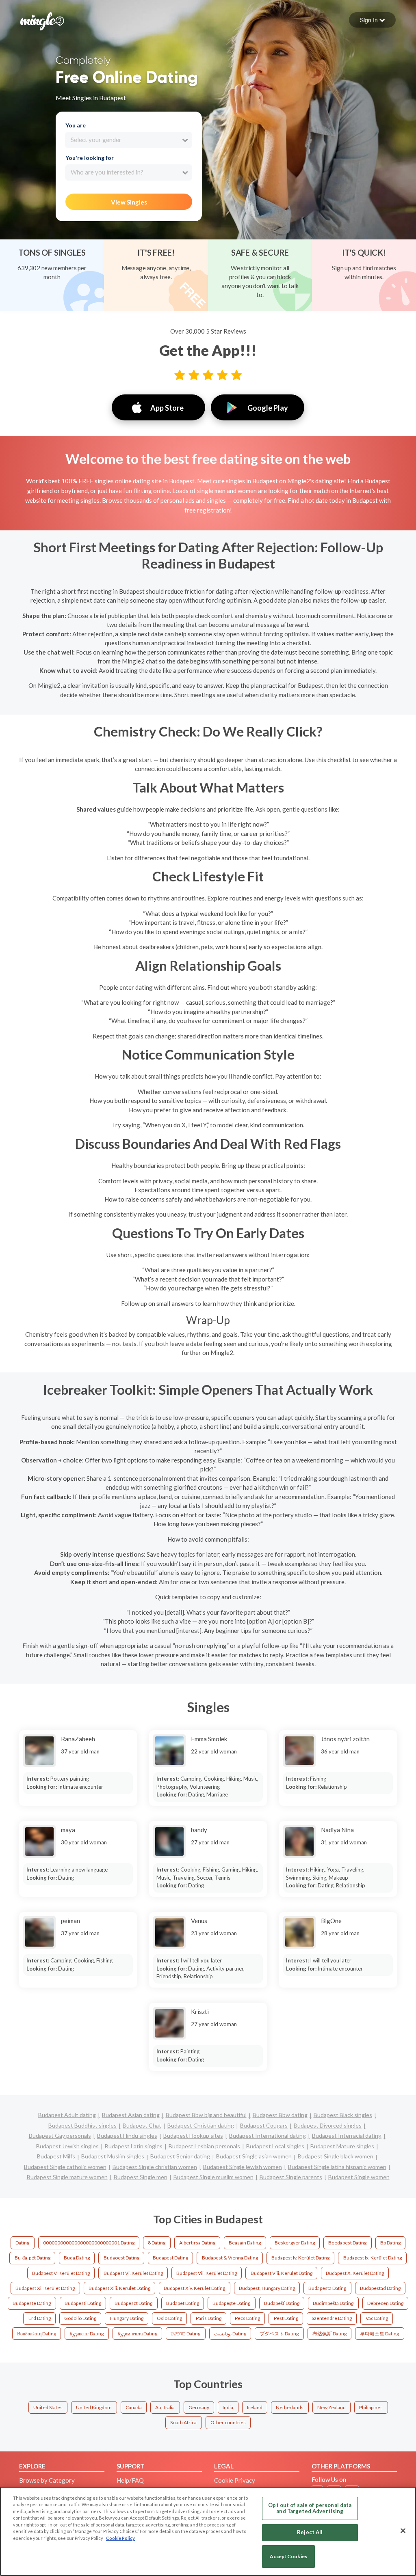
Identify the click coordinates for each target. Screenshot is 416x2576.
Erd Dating (40, 2318)
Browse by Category (47, 2480)
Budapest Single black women (336, 2156)
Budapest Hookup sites (193, 2136)
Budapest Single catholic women (65, 2167)
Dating (22, 2243)
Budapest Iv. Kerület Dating (300, 2258)
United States (48, 2407)
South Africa (183, 2422)
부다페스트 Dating (379, 2334)
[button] (372, 20)
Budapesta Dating (327, 2288)
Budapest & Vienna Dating (230, 2258)
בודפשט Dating (185, 2334)
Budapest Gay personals (60, 2136)
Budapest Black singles (343, 2115)
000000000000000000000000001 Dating (89, 2243)
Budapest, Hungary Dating (267, 2288)
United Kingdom (94, 2407)
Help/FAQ (130, 2480)
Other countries (228, 2422)
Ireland (255, 2407)
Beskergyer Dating (295, 2243)
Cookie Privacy (235, 2480)
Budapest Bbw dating (280, 2115)
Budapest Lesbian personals (204, 2146)
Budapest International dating (268, 2136)
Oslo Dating (169, 2318)
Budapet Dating (183, 2303)
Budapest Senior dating (180, 2156)
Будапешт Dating (87, 2334)
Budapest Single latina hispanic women (337, 2167)
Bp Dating (390, 2243)
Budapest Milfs (56, 2156)
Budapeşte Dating (231, 2303)
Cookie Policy (120, 2538)
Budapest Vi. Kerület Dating (133, 2273)
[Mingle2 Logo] (42, 20)
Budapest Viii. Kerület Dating (282, 2273)
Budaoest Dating (121, 2258)
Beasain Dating (245, 2243)
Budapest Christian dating (201, 2125)
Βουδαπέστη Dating (37, 2334)
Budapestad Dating (380, 2288)
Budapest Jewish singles (67, 2146)
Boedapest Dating (347, 2243)
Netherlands (290, 2407)
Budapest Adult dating (67, 2115)
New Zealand (331, 2407)
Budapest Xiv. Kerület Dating (194, 2288)
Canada (134, 2407)
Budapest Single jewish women (243, 2167)
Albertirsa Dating (197, 2243)
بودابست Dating (230, 2334)
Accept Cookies (288, 2556)
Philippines (371, 2407)
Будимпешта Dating (137, 2334)
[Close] (403, 2531)
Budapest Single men (141, 2177)
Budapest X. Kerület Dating (355, 2273)
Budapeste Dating (32, 2303)
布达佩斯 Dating (329, 2334)
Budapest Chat (142, 2125)
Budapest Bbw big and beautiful (206, 2115)
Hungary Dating (127, 2318)
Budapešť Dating (282, 2303)
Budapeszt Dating (133, 2303)
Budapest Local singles (275, 2146)
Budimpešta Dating (333, 2303)
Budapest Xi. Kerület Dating (45, 2288)
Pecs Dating (247, 2318)
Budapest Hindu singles (127, 2136)
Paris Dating (209, 2318)
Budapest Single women (359, 2177)
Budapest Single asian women (254, 2156)
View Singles (129, 202)
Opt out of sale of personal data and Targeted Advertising (310, 2508)
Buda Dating (77, 2258)
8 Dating (157, 2243)
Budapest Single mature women (67, 2177)
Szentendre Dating (332, 2318)
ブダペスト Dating (279, 2334)
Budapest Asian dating (131, 2115)
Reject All (310, 2532)
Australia (165, 2407)
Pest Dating (286, 2318)
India (228, 2407)
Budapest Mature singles (342, 2146)
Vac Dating (377, 2318)
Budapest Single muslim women (213, 2177)
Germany (199, 2407)
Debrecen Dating (385, 2303)
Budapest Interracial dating (347, 2136)
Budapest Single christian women (155, 2167)
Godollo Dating (80, 2318)
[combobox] (129, 140)
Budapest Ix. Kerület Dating (373, 2258)
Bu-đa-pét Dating (32, 2258)
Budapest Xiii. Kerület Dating (119, 2288)
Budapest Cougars (264, 2125)
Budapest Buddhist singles (82, 2125)
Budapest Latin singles (134, 2146)
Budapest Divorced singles (328, 2125)
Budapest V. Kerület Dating (61, 2273)
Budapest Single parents (291, 2177)
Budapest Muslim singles (113, 2156)
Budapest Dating (170, 2258)
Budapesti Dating (83, 2303)
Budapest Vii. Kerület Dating (207, 2273)
